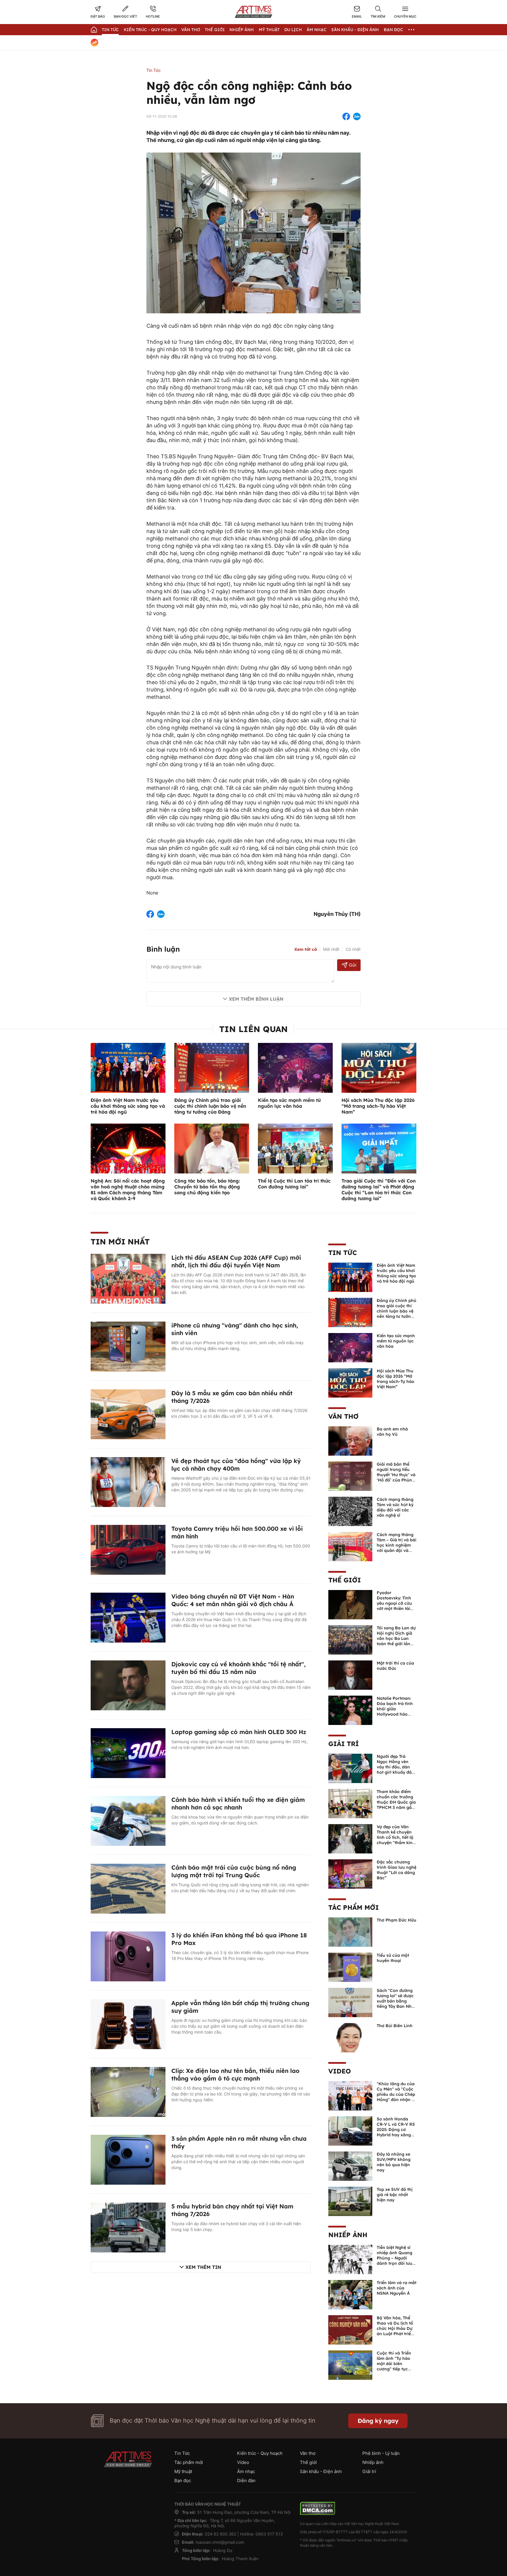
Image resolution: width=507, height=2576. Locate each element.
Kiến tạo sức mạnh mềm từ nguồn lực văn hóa (289, 1103)
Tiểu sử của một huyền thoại (393, 1958)
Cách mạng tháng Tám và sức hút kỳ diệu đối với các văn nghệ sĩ (395, 1507)
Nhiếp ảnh (348, 2235)
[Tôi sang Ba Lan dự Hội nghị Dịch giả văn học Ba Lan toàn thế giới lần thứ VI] (350, 1639)
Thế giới (215, 30)
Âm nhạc (317, 30)
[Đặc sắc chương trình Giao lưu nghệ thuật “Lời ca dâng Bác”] (350, 1873)
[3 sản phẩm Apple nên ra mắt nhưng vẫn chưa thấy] (128, 2159)
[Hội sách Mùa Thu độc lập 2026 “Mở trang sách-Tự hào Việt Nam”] (379, 1067)
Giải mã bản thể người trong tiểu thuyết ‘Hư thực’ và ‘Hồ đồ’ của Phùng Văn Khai (396, 1475)
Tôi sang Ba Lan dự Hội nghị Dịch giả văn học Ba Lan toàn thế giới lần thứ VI (396, 1638)
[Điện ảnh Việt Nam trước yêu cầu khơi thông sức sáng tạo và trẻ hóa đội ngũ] (128, 1067)
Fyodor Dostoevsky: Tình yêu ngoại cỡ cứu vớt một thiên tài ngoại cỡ (394, 1603)
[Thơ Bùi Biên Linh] (350, 2037)
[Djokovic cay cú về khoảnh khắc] (128, 1685)
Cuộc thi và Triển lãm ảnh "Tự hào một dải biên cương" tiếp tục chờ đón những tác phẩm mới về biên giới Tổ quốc (396, 2369)
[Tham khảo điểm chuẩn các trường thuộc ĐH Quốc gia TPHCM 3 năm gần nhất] (350, 1803)
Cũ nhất (353, 949)
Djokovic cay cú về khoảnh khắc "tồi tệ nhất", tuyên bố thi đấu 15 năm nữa (239, 1668)
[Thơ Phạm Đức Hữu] (350, 1931)
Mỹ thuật (269, 30)
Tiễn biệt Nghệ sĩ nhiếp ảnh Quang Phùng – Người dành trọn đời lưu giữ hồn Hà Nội (394, 2258)
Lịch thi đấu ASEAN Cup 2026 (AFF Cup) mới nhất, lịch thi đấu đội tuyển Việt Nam (236, 1261)
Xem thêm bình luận (256, 999)
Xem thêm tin (203, 2267)
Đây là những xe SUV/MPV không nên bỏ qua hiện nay (394, 2162)
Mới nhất (331, 949)
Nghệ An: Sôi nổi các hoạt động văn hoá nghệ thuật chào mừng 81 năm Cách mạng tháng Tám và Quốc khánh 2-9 (128, 1190)
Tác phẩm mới (354, 1907)
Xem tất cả (306, 949)
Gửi (353, 965)
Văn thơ (191, 30)
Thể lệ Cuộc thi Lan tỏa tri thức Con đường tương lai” (294, 1184)
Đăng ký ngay (378, 2421)
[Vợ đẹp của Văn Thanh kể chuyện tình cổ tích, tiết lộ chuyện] (350, 1838)
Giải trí (344, 1744)
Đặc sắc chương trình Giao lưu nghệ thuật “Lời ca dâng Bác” (397, 1870)
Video (340, 2071)
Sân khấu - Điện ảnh (355, 30)
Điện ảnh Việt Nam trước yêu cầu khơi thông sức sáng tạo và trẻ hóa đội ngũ (128, 1106)
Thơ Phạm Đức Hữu (397, 1920)
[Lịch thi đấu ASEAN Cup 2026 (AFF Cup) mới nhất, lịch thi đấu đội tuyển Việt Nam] (128, 1278)
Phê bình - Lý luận (381, 2453)
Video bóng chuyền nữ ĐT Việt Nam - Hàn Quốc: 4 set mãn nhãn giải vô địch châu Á (233, 1600)
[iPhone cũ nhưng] (128, 1346)
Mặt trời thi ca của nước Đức (395, 1666)
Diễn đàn (246, 2481)
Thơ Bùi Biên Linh (395, 2026)
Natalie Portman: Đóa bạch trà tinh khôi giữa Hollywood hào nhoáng (395, 1709)
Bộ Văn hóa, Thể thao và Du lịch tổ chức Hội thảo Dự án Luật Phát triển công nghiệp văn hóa (395, 2331)
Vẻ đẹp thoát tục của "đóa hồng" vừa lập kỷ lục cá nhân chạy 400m (236, 1465)
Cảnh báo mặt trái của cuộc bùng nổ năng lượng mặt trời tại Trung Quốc (234, 1871)
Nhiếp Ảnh (242, 30)
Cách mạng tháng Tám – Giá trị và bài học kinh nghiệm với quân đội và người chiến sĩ (397, 1545)
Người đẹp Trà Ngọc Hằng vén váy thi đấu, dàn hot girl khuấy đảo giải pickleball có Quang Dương (396, 1770)
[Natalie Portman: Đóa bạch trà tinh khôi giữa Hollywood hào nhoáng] (350, 1710)
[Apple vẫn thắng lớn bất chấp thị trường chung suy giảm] (128, 2024)
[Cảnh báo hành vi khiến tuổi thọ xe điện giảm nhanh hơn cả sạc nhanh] (128, 1820)
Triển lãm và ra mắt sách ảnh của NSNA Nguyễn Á (397, 2288)
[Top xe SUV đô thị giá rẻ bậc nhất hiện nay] (350, 2201)
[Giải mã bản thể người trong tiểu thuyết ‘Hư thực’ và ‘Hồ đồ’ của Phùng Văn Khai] (350, 1476)
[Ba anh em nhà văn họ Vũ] (350, 1440)
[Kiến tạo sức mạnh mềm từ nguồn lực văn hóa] (295, 1067)
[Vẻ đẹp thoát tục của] (128, 1481)
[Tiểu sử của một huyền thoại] (350, 1967)
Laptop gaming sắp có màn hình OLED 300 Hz (239, 1732)
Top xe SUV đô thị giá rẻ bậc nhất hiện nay (395, 2195)
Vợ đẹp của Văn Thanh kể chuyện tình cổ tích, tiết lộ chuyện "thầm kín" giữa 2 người (396, 1837)
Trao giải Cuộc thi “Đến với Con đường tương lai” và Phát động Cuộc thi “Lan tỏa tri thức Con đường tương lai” (379, 1190)
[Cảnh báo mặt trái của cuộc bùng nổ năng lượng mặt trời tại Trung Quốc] (128, 1888)
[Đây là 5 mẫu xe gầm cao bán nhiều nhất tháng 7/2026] (128, 1414)
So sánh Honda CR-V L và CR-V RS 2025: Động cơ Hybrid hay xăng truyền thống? (396, 2130)
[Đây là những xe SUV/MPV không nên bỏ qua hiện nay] (350, 2166)
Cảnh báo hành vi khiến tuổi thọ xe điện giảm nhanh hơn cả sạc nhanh (238, 1803)
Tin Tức (110, 30)
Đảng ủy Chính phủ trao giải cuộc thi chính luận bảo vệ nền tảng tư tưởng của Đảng (210, 1106)
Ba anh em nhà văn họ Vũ (392, 1432)
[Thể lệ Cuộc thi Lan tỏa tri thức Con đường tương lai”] (295, 1148)
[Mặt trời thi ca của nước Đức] (350, 1675)
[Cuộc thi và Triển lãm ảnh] (350, 2364)
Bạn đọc (393, 30)
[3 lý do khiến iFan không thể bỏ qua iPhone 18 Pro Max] (128, 1956)
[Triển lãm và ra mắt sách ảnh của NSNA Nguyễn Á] (350, 2294)
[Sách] (350, 2002)
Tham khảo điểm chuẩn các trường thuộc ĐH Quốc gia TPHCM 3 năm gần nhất (396, 1802)
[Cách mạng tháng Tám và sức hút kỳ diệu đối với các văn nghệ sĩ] (350, 1511)
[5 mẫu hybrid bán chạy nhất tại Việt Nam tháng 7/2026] (128, 2227)
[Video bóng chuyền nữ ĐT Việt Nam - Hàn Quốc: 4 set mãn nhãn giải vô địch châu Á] (128, 1617)
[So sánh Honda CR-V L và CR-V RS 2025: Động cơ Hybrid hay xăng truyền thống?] (350, 2130)
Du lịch (293, 30)
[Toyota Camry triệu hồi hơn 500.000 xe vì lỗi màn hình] (128, 1549)
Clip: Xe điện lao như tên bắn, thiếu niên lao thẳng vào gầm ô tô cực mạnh (235, 2074)
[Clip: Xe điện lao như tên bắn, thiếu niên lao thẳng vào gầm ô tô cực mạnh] (128, 2091)
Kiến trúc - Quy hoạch (150, 30)
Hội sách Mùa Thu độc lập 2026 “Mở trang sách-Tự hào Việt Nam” (378, 1106)
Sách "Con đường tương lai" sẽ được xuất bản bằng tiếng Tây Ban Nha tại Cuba (396, 2001)
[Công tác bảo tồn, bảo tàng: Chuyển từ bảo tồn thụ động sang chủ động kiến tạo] (212, 1148)
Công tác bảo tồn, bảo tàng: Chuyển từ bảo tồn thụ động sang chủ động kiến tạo (207, 1187)
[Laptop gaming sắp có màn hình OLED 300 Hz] (128, 1753)
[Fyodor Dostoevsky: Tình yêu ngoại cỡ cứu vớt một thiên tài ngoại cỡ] (350, 1604)
